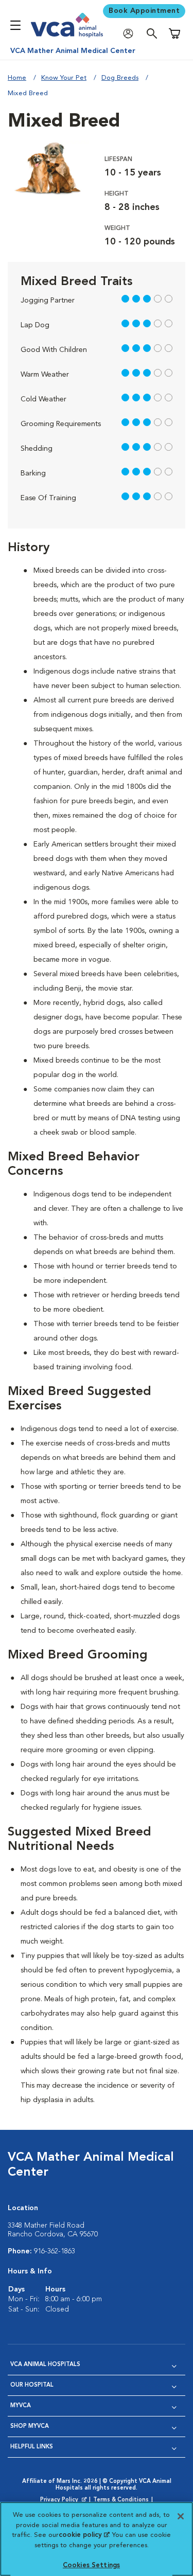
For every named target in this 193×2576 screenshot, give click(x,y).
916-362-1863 (55, 2251)
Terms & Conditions (121, 2500)
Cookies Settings (91, 2565)
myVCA (21, 2406)
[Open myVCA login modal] (131, 34)
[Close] (181, 2516)
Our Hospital (32, 2385)
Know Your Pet (64, 78)
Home (17, 78)
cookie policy (84, 2535)
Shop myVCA (30, 2427)
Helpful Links (32, 2447)
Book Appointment (144, 11)
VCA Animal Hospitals (45, 2365)
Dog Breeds (120, 78)
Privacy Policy (64, 2500)
